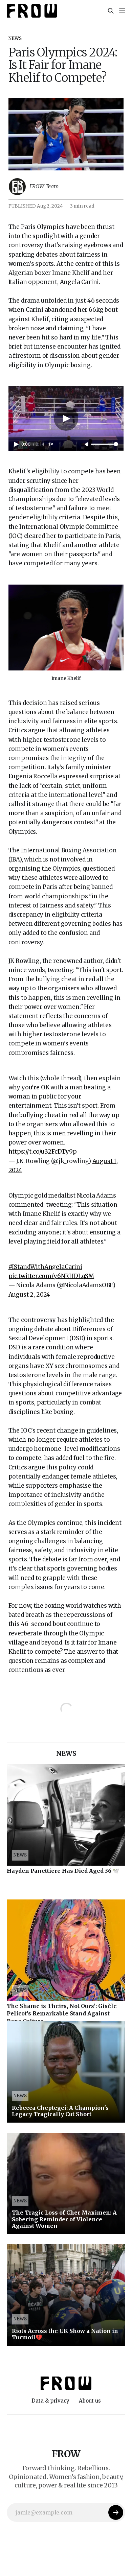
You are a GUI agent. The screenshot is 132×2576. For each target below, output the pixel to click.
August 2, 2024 (29, 1295)
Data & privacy (50, 2401)
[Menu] (122, 11)
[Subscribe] (116, 2512)
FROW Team (44, 186)
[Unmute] (87, 445)
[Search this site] (111, 11)
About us (90, 2401)
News (15, 38)
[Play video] (66, 419)
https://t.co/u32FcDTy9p (43, 1152)
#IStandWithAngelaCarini (45, 1267)
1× (51, 444)
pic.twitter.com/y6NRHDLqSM (51, 1276)
